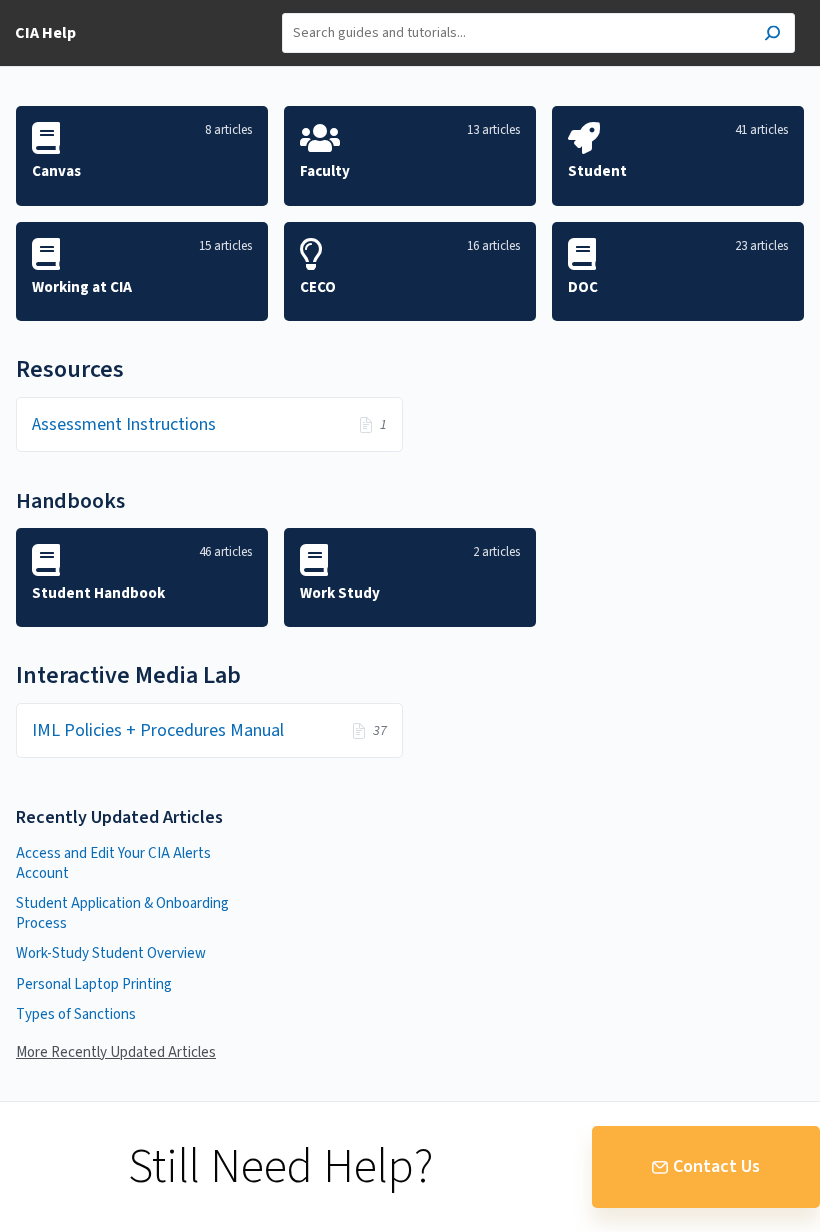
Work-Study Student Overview (111, 953)
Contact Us (716, 1166)
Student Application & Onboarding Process (122, 913)
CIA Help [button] (45, 33)
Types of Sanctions (76, 1014)
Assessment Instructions (124, 424)
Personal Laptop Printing (94, 984)
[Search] (772, 35)
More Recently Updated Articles (116, 1053)
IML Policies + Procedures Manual (158, 730)
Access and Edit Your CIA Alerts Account (113, 863)
